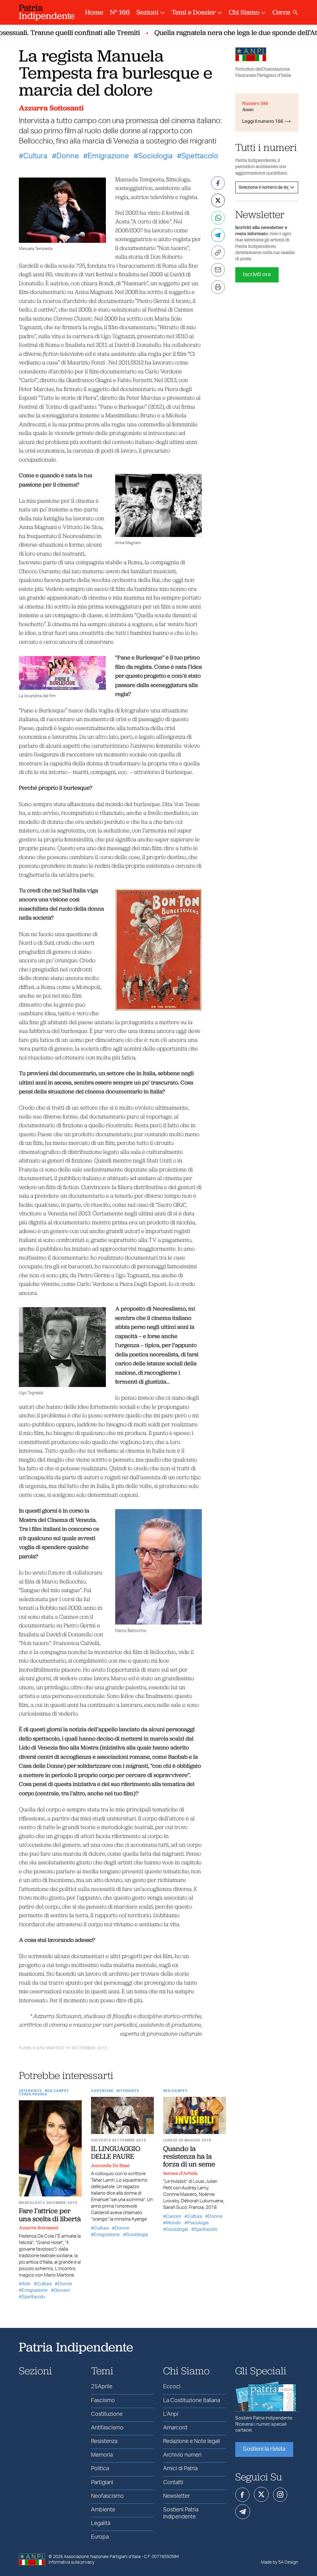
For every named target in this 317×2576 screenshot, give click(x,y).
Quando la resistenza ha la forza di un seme (189, 2156)
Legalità (101, 2523)
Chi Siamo (244, 12)
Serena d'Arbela (180, 2173)
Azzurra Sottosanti (51, 108)
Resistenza (104, 2441)
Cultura (35, 156)
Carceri (174, 2216)
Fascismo (103, 2401)
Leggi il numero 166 (263, 121)
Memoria (102, 2455)
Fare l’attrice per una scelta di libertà (50, 2215)
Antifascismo (107, 2428)
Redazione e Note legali (192, 2441)
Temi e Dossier (194, 12)
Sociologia (155, 156)
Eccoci (172, 2387)
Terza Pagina (33, 2094)
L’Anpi (171, 2414)
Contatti (173, 2483)
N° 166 (120, 12)
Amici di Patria (180, 2469)
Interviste (30, 2091)
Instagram (280, 2495)
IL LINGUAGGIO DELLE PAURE (116, 2152)
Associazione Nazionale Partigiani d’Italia (102, 2557)
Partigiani (102, 2483)
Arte (26, 2284)
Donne (68, 156)
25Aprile (102, 2387)
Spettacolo (200, 156)
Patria (47, 12)
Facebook (242, 2495)
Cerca (281, 12)
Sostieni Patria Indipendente (181, 2513)
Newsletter (176, 2496)
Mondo (174, 2223)
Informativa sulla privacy (72, 2562)
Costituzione (107, 2414)
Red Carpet (57, 2091)
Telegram (243, 2512)
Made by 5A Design (280, 2562)
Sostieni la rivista (264, 2449)
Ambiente (103, 2510)
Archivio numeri (182, 2455)
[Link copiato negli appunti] (218, 252)
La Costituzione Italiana (192, 2401)
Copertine (102, 2091)
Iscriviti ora (257, 275)
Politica (100, 2469)
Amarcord (175, 2428)
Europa (100, 2537)
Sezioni (148, 12)
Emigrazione (108, 156)
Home (94, 12)
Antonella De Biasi (110, 2166)
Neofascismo (107, 2496)
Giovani (62, 2290)
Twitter (261, 2494)
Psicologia (198, 2223)
